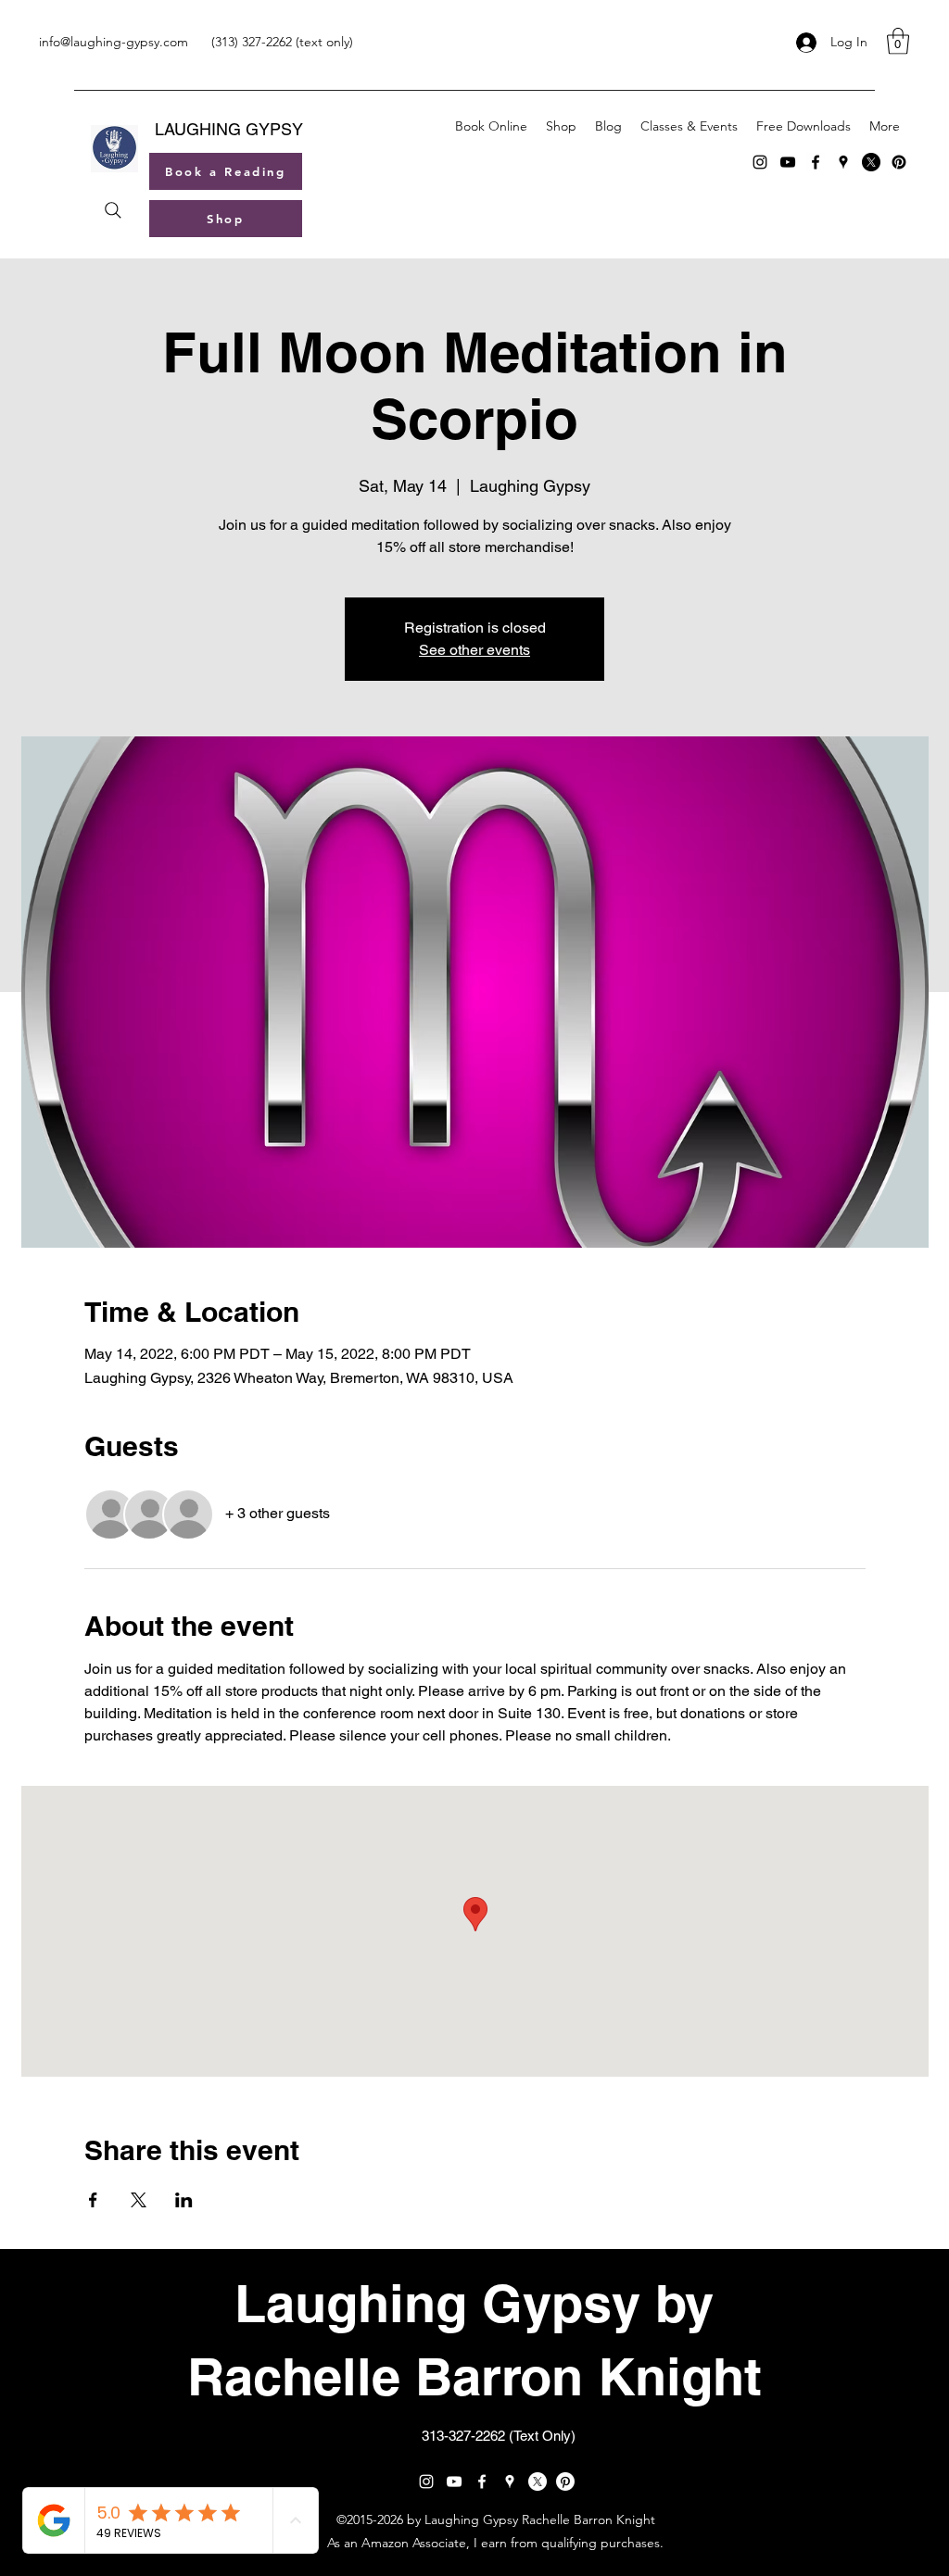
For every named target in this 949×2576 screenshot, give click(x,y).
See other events (474, 650)
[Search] (113, 210)
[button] (898, 41)
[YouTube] (788, 162)
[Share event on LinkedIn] (184, 2200)
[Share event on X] (139, 2200)
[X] (871, 162)
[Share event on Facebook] (93, 2200)
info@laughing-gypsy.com (114, 42)
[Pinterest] (899, 162)
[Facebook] (816, 162)
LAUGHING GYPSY (229, 129)
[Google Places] (843, 162)
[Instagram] (760, 162)
